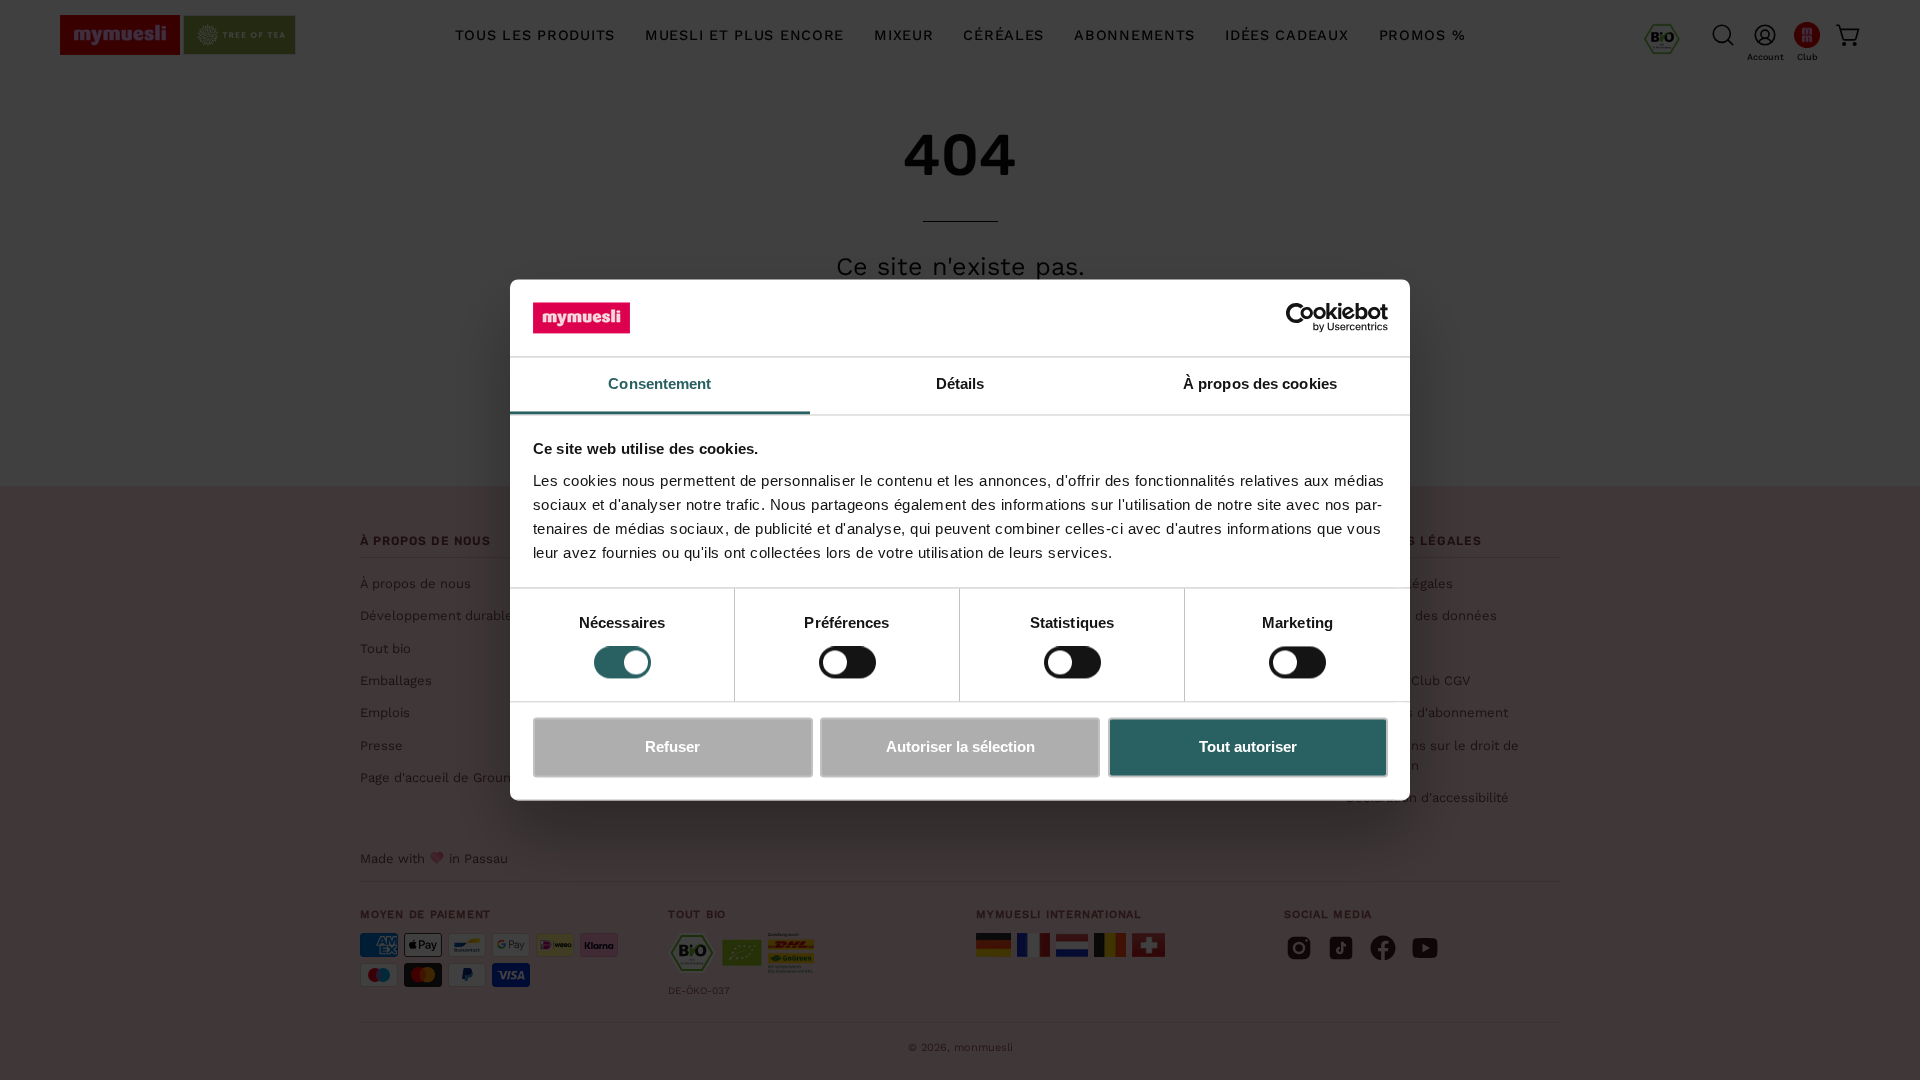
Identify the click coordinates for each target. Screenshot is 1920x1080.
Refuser (672, 746)
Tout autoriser (1248, 746)
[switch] (847, 663)
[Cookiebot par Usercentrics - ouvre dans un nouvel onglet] (1300, 318)
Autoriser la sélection (960, 746)
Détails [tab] (960, 383)
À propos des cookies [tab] (1260, 383)
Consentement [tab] (659, 383)
